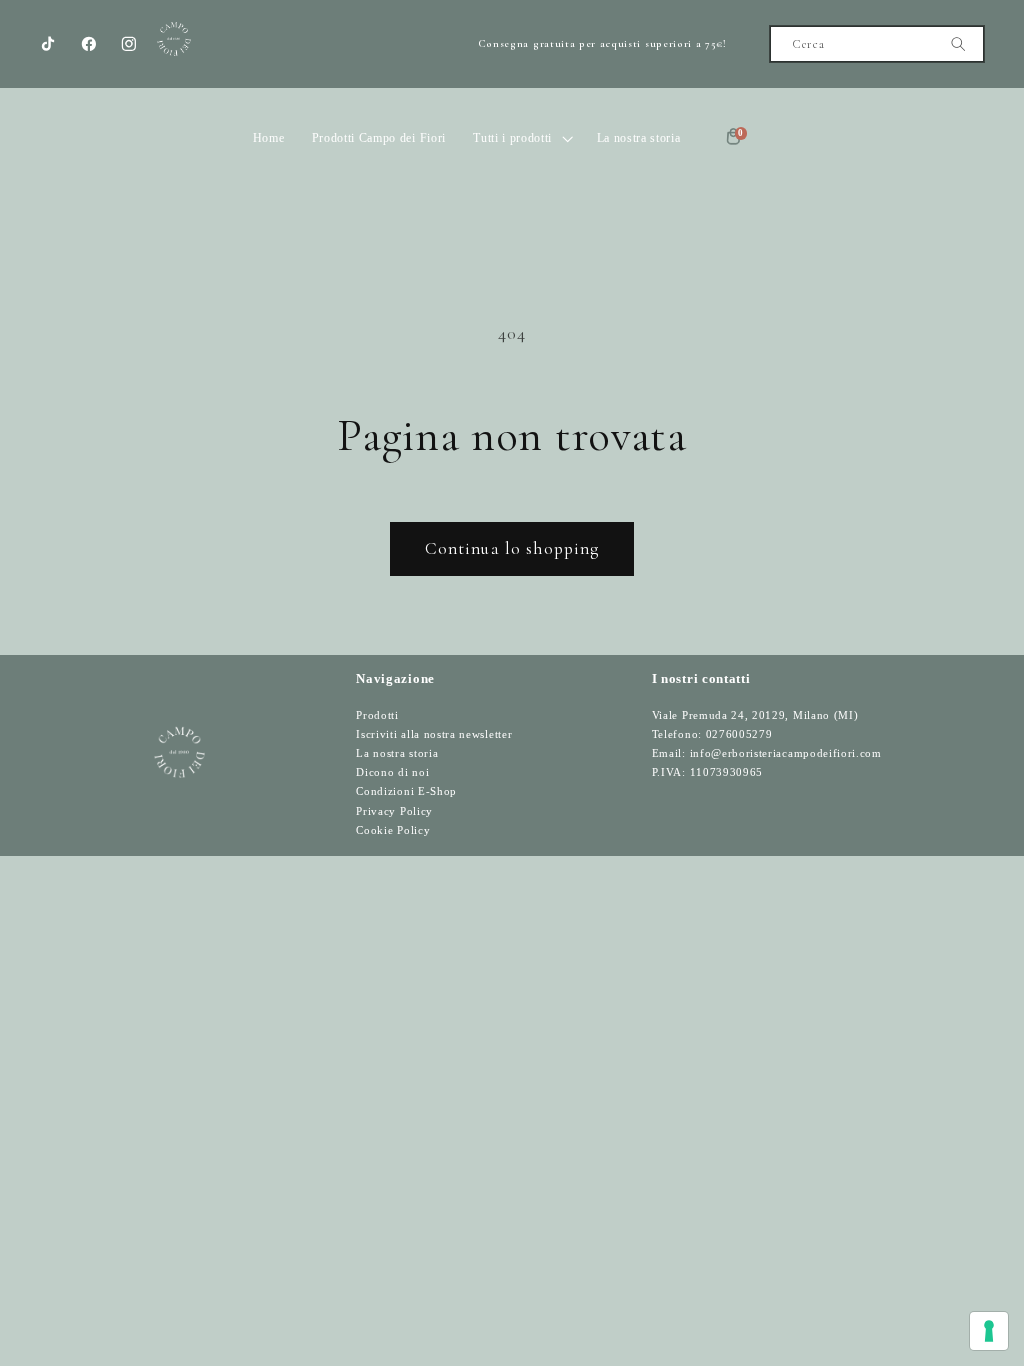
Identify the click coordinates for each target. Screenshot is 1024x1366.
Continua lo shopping (512, 548)
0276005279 (739, 734)
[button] (521, 138)
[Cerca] (959, 44)
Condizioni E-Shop (406, 791)
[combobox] (876, 44)
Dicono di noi (392, 772)
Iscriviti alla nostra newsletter (434, 734)
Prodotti (377, 715)
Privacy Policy (394, 811)
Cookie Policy (393, 830)
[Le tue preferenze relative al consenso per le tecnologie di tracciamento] (989, 1331)
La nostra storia (397, 753)
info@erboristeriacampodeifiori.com (786, 753)
